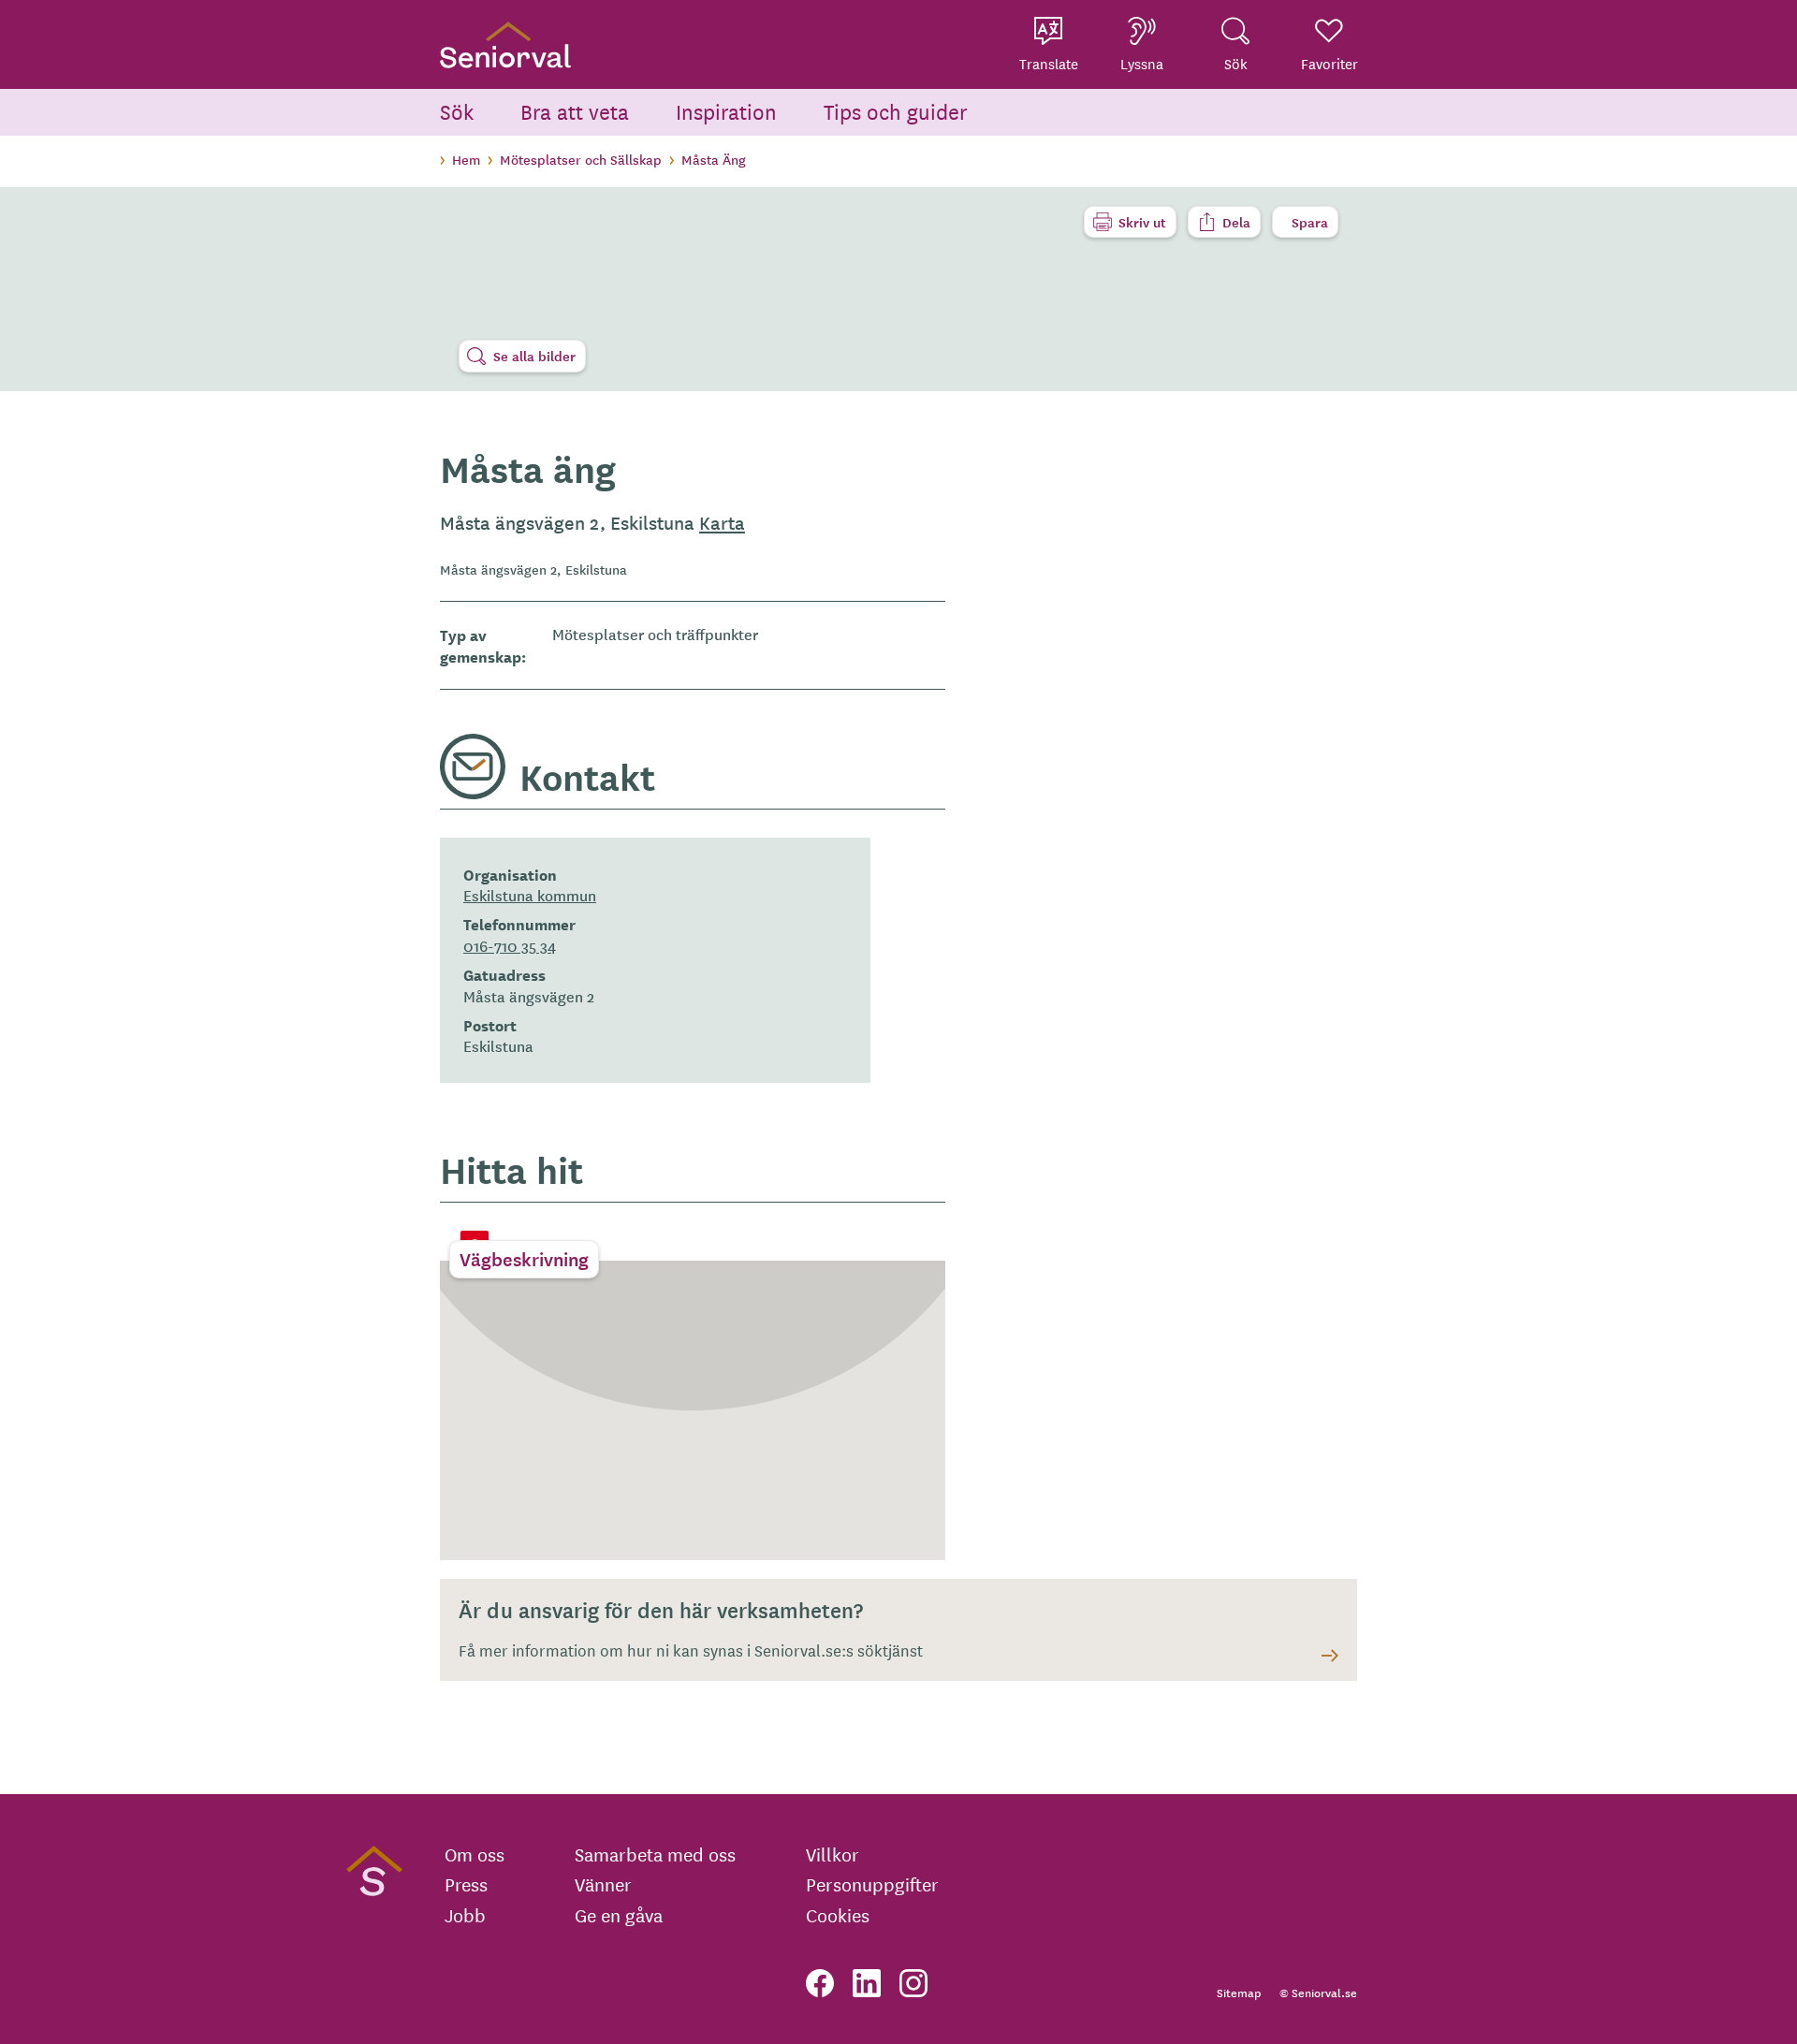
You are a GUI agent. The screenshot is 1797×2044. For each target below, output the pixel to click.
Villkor (833, 1854)
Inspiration (726, 111)
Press (466, 1884)
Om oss (475, 1854)
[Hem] (505, 44)
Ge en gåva (619, 1915)
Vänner (603, 1884)
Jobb (465, 1915)
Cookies (838, 1915)
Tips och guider (896, 111)
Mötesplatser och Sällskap (581, 159)
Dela (1236, 222)
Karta (722, 522)
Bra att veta (575, 111)
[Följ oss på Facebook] (820, 1983)
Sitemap (1239, 1992)
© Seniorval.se (1318, 1992)
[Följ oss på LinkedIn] (867, 1983)
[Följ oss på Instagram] (913, 1983)
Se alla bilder (534, 356)
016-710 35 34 (510, 945)
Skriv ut (1142, 222)
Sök (457, 111)
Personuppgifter (872, 1884)
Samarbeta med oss (655, 1854)
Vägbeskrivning (524, 1259)
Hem (466, 159)
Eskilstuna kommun (530, 895)
